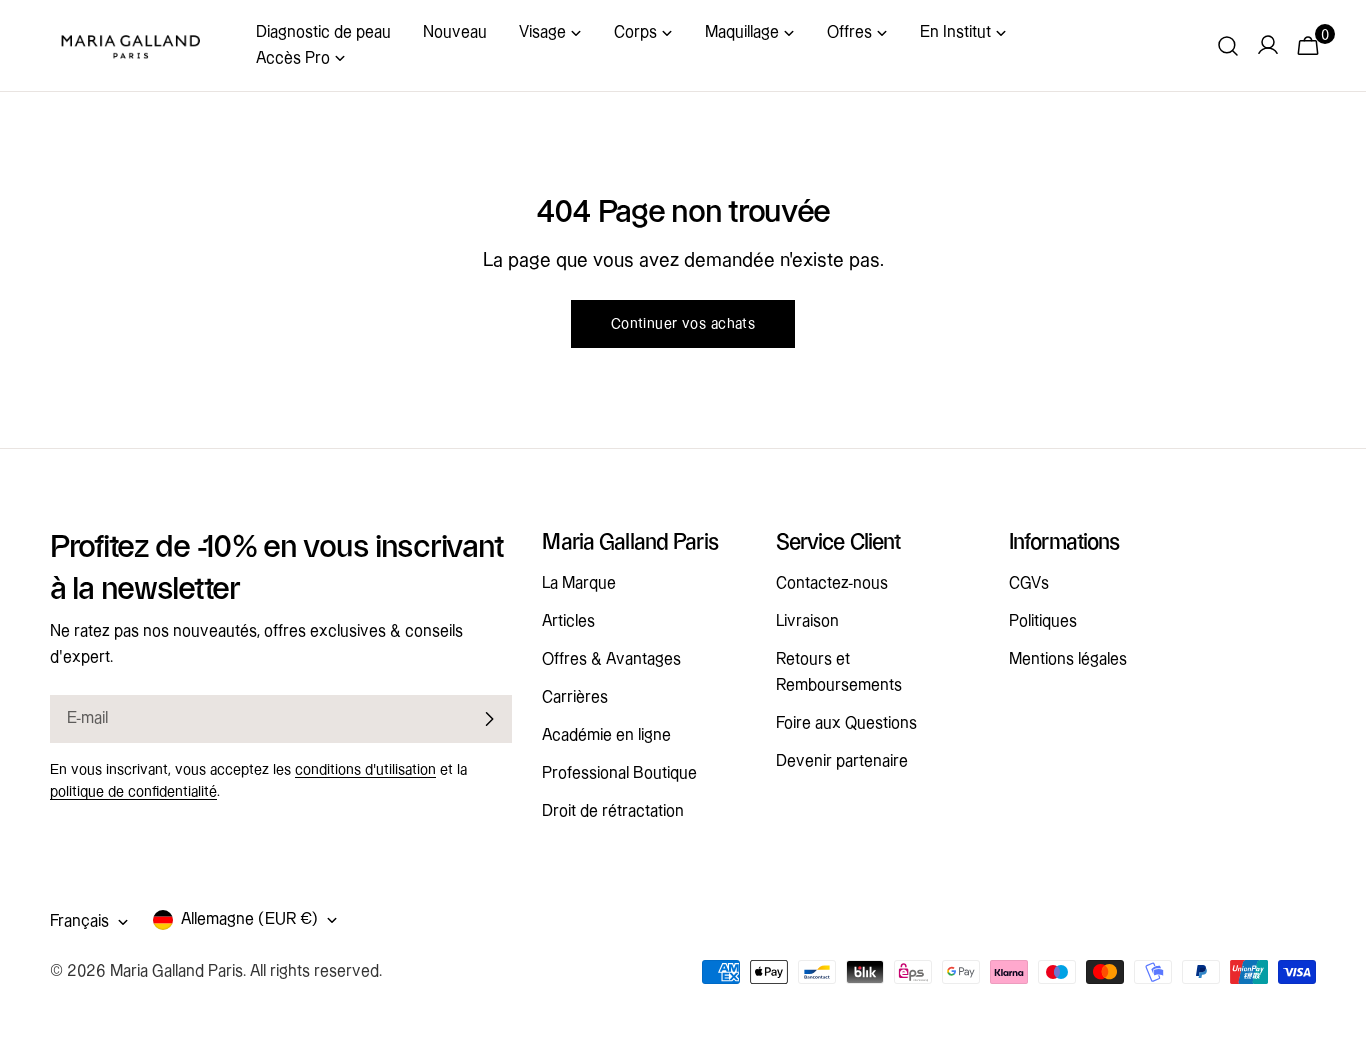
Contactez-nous (832, 583)
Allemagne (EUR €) (249, 919)
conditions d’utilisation (365, 770)
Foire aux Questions (846, 723)
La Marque (579, 583)
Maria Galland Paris (176, 971)
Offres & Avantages (611, 659)
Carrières (575, 697)
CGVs (1029, 583)
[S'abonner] (489, 719)
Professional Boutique (619, 773)
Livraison (807, 621)
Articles (568, 621)
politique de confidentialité (133, 792)
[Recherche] (1228, 46)
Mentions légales (1068, 659)
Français (79, 921)
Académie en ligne (606, 735)
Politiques (1043, 621)
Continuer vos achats (683, 324)
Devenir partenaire (842, 761)
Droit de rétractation (613, 811)
